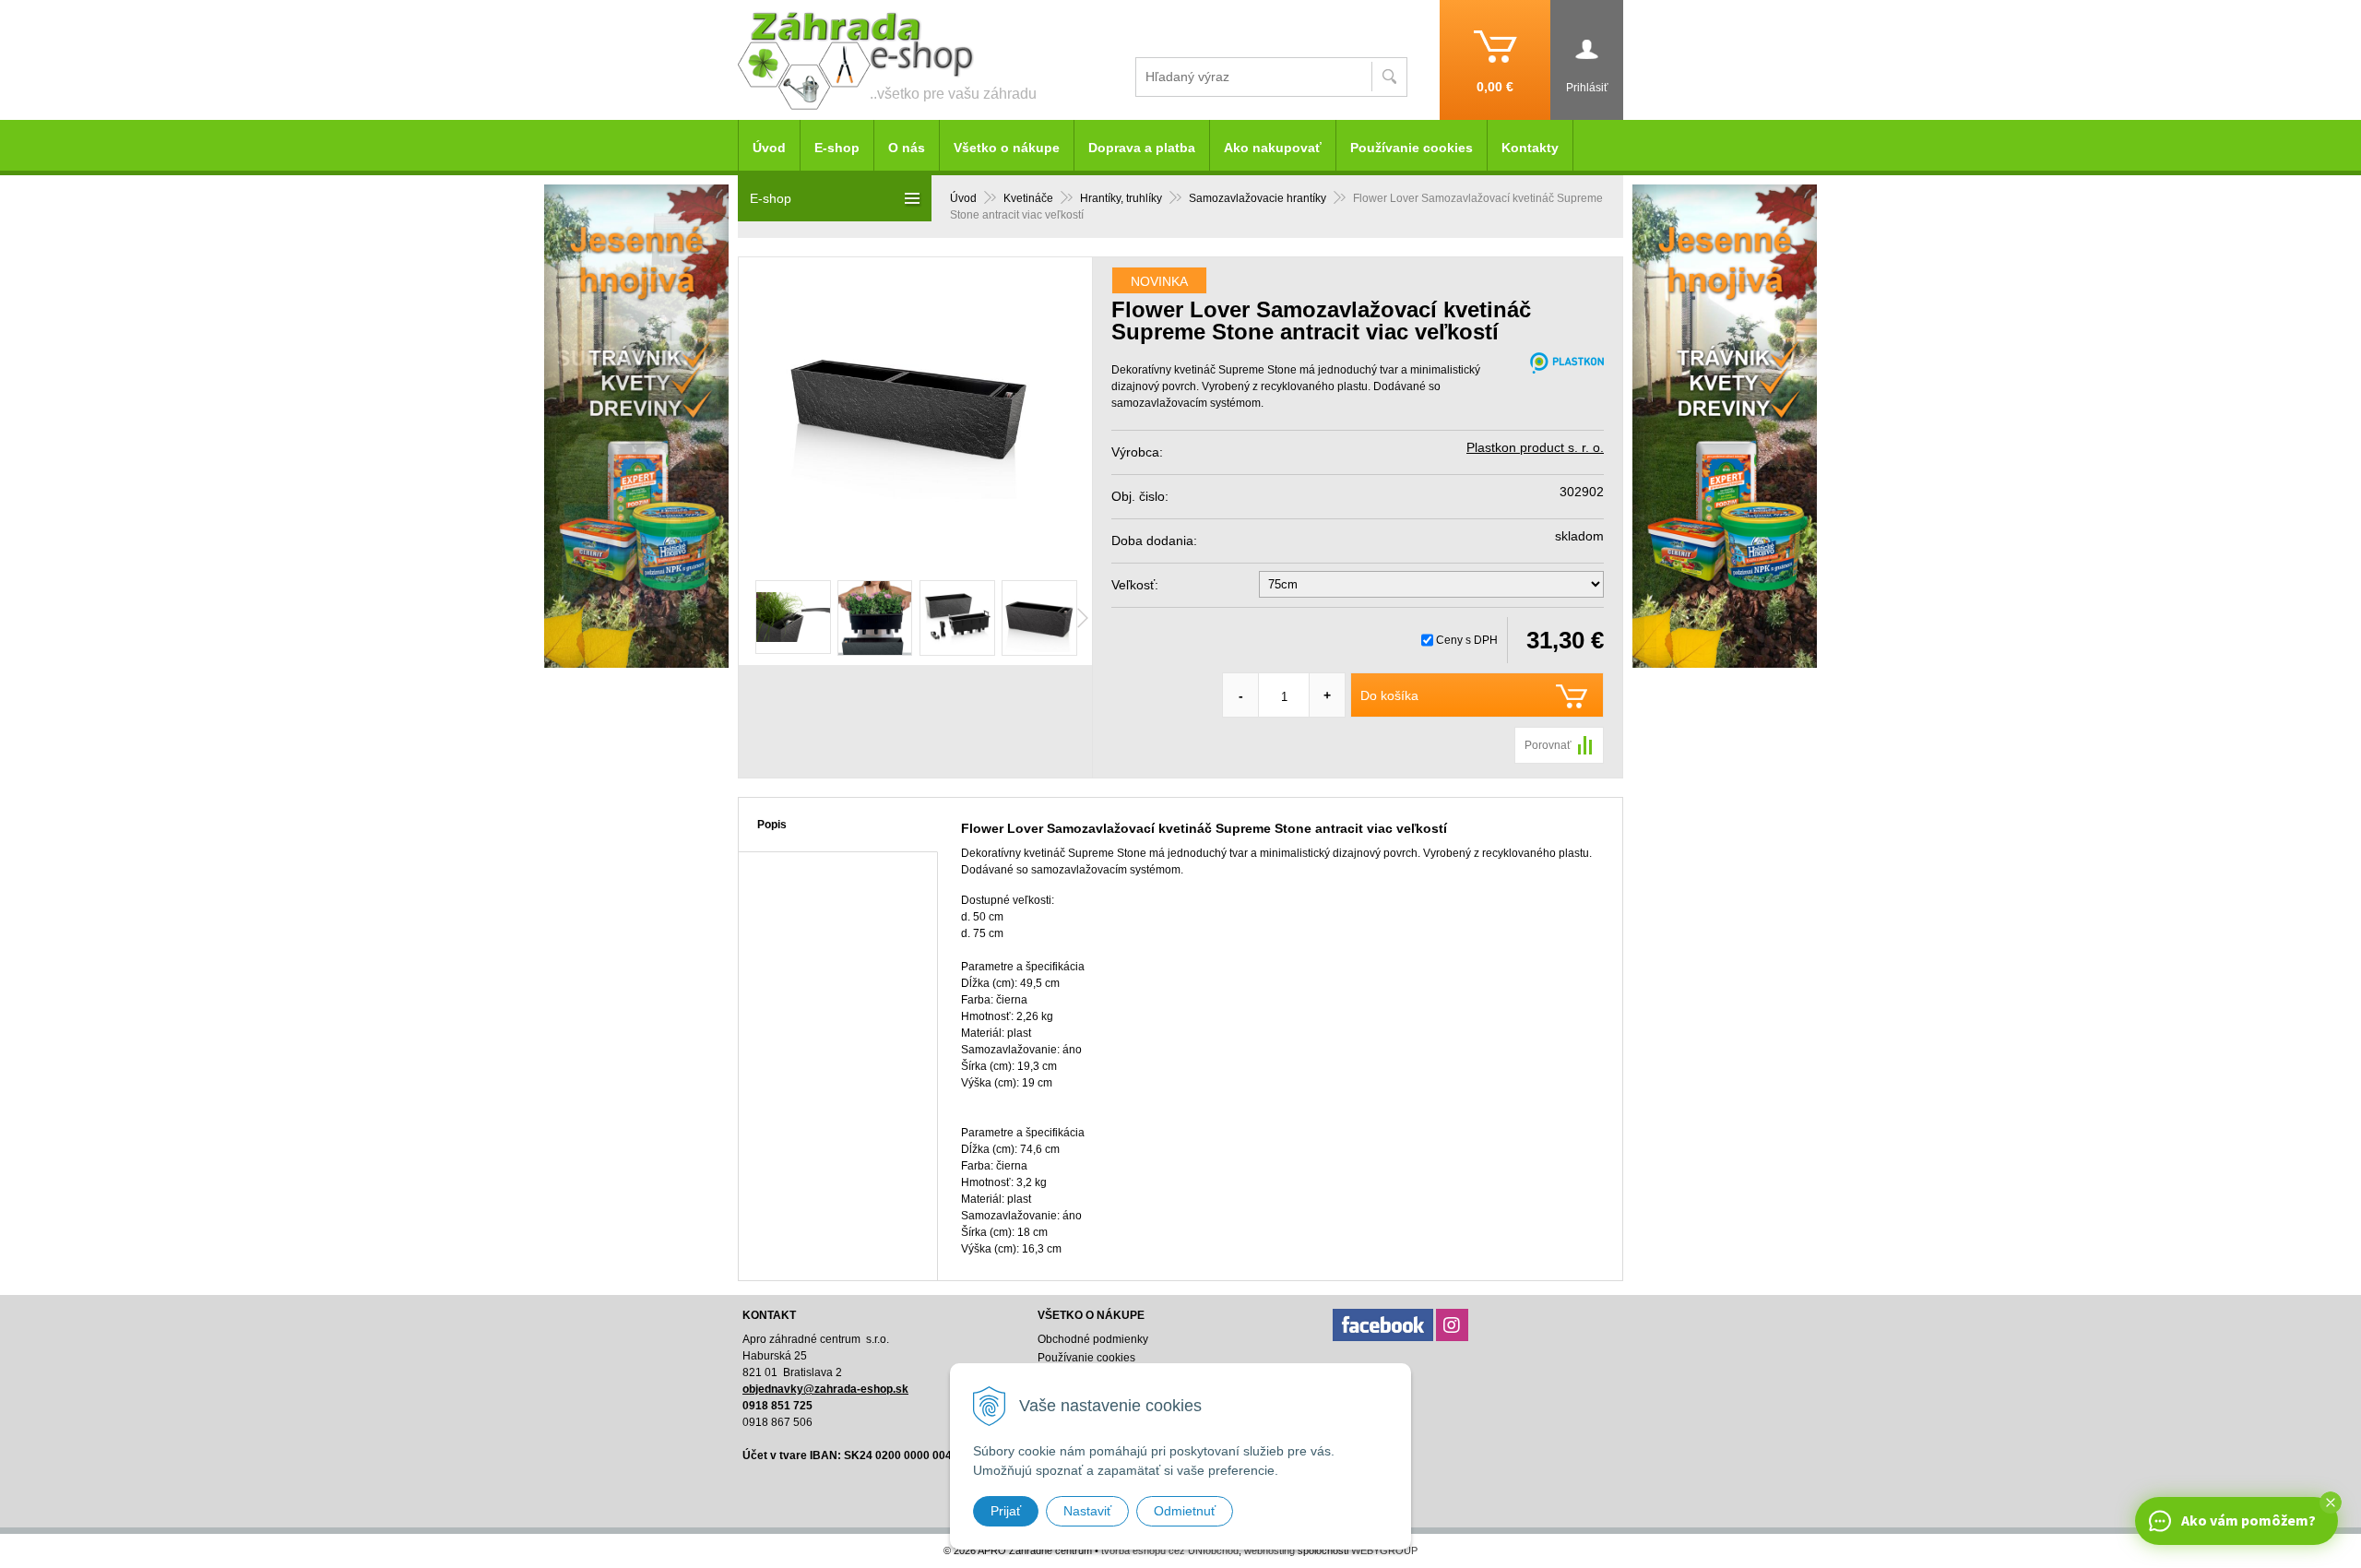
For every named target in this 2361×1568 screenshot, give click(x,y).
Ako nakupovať (1273, 148)
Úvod (963, 198)
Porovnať (1548, 745)
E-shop (837, 148)
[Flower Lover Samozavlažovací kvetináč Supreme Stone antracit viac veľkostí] (915, 414)
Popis (772, 825)
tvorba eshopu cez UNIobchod (1170, 1550)
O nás (907, 148)
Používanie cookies (1412, 148)
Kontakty (1530, 148)
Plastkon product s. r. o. (1535, 447)
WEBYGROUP (1384, 1550)
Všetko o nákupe (1007, 148)
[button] (2331, 1503)
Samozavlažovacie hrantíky (1258, 198)
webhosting (1269, 1550)
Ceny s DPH (1467, 640)
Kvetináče (1028, 198)
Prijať (1006, 1511)
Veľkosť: (1135, 585)
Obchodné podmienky (1093, 1339)
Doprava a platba (1142, 148)
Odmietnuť (1185, 1511)
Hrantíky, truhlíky (1121, 198)
